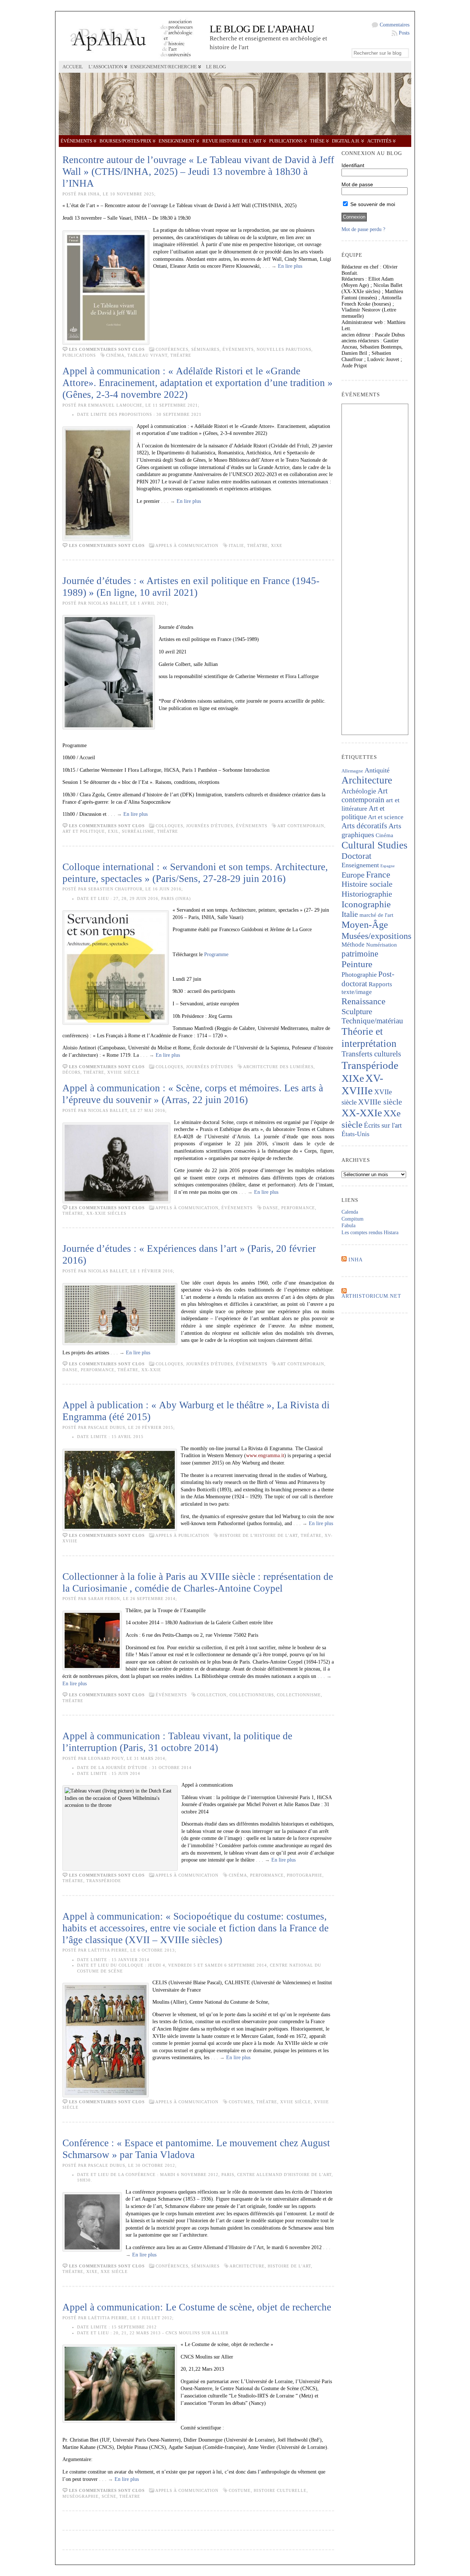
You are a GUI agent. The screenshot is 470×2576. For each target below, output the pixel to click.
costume (240, 2490)
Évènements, (240, 349)
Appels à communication (187, 545)
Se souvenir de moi (372, 204)
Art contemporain (301, 826)
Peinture (357, 964)
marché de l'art (376, 915)
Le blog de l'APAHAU (262, 29)
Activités (379, 141)
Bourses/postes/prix (125, 141)
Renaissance (364, 1001)
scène (109, 2496)
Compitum (352, 1219)
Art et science (386, 817)
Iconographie (366, 904)
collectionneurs (252, 1695)
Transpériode (104, 1881)
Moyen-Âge (365, 925)
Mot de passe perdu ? (363, 229)
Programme (216, 954)
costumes (241, 2102)
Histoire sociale (367, 884)
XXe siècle (114, 2271)
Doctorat (356, 856)
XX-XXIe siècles (106, 1213)
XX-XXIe (151, 1370)
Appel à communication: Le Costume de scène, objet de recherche (197, 2307)
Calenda (350, 1212)
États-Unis (355, 1134)
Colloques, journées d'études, (196, 826)
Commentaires (395, 25)
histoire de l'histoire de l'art (259, 1535)
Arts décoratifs (364, 826)
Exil (113, 831)
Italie (236, 545)
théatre (181, 355)
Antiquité (377, 770)
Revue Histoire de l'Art (232, 141)
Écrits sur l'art (383, 1125)
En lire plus (290, 266)
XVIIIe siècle (124, 1072)
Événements (76, 141)
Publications (286, 141)
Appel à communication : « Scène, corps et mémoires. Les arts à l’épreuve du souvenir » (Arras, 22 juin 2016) (193, 1094)
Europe (353, 875)
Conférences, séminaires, (189, 349)
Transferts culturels (371, 1054)
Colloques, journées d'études (194, 1067)
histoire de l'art (289, 2266)
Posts (404, 33)
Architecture (247, 2266)
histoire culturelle (280, 2490)
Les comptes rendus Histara (370, 1233)
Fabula (348, 1226)
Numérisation (382, 945)
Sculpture (357, 1012)
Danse (271, 1208)
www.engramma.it (265, 1455)
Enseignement (177, 141)
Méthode (353, 945)
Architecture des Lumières (278, 1067)
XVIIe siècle (296, 2102)
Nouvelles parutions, (285, 349)
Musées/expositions (376, 936)
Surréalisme (138, 831)
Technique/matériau (372, 1021)
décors (71, 1072)
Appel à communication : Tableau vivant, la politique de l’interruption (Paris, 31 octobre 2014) (177, 1742)
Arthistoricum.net (371, 1296)
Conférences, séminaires (188, 2266)
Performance (298, 1208)
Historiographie (367, 894)
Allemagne (352, 771)
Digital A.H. (346, 141)
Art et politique (84, 831)
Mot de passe (357, 184)
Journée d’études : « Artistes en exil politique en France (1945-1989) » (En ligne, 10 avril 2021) (191, 587)
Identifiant (353, 165)
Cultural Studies (375, 845)
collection (212, 1695)
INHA (356, 1260)
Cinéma (115, 355)
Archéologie (359, 791)
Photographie (305, 1875)
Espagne (388, 866)
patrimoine (360, 954)
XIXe (277, 545)
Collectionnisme (299, 1695)
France (378, 874)
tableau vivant (147, 355)
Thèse (317, 141)
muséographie (81, 2496)
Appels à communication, (188, 1208)
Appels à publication (182, 1535)
